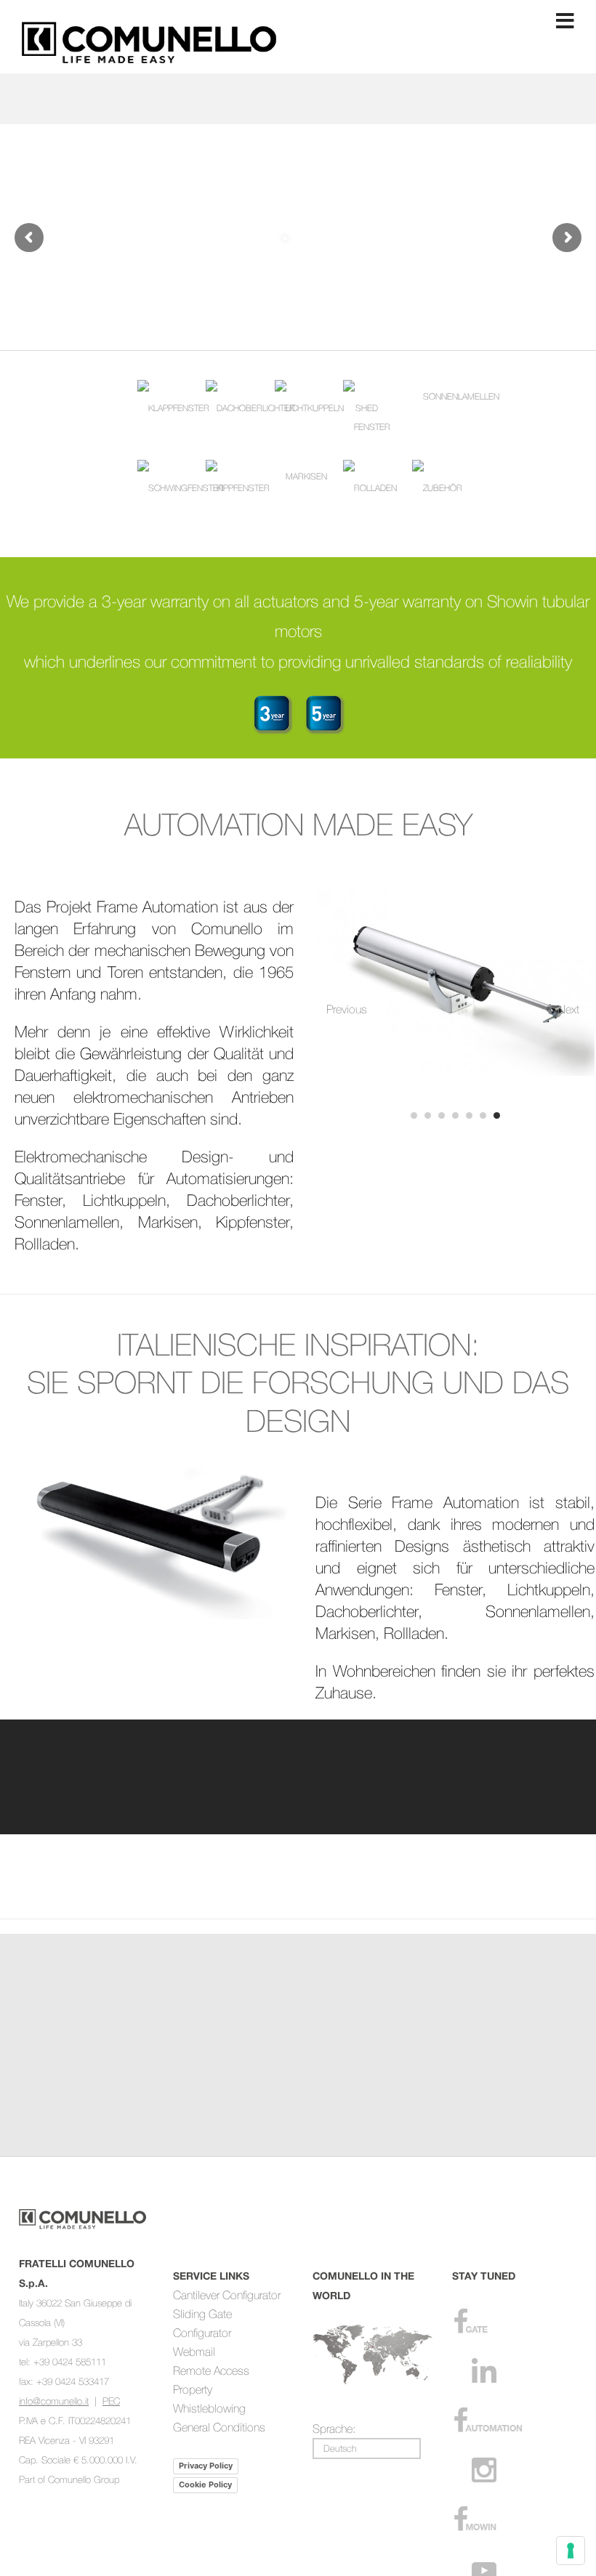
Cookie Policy (205, 2484)
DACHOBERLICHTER (256, 408)
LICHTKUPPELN (315, 408)
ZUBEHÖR (443, 488)
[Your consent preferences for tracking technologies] (571, 2551)
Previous (342, 1009)
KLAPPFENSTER (179, 408)
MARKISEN (306, 476)
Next (568, 1009)
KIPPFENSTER (243, 488)
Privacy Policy (206, 2466)
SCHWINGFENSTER (186, 488)
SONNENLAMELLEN (461, 396)
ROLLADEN (375, 488)
